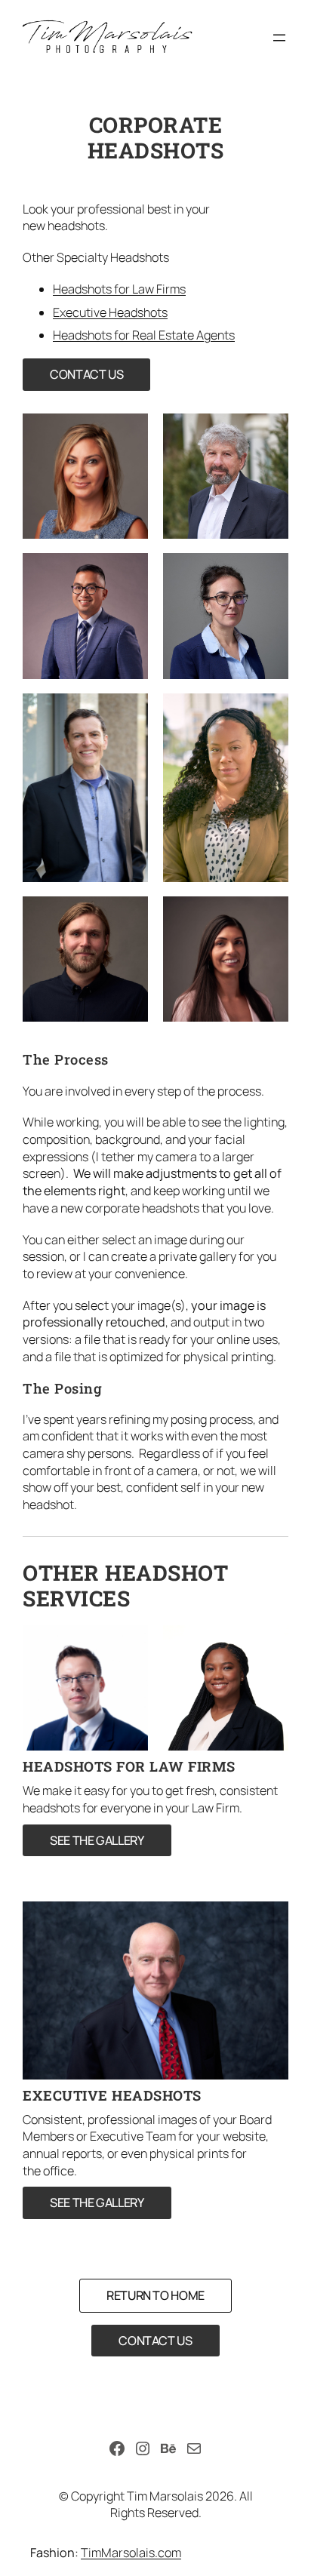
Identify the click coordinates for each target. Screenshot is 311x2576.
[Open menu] (279, 38)
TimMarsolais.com (131, 2553)
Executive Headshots (110, 312)
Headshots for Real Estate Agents (144, 335)
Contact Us (86, 374)
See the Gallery (97, 1840)
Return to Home (155, 2295)
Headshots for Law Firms (119, 289)
